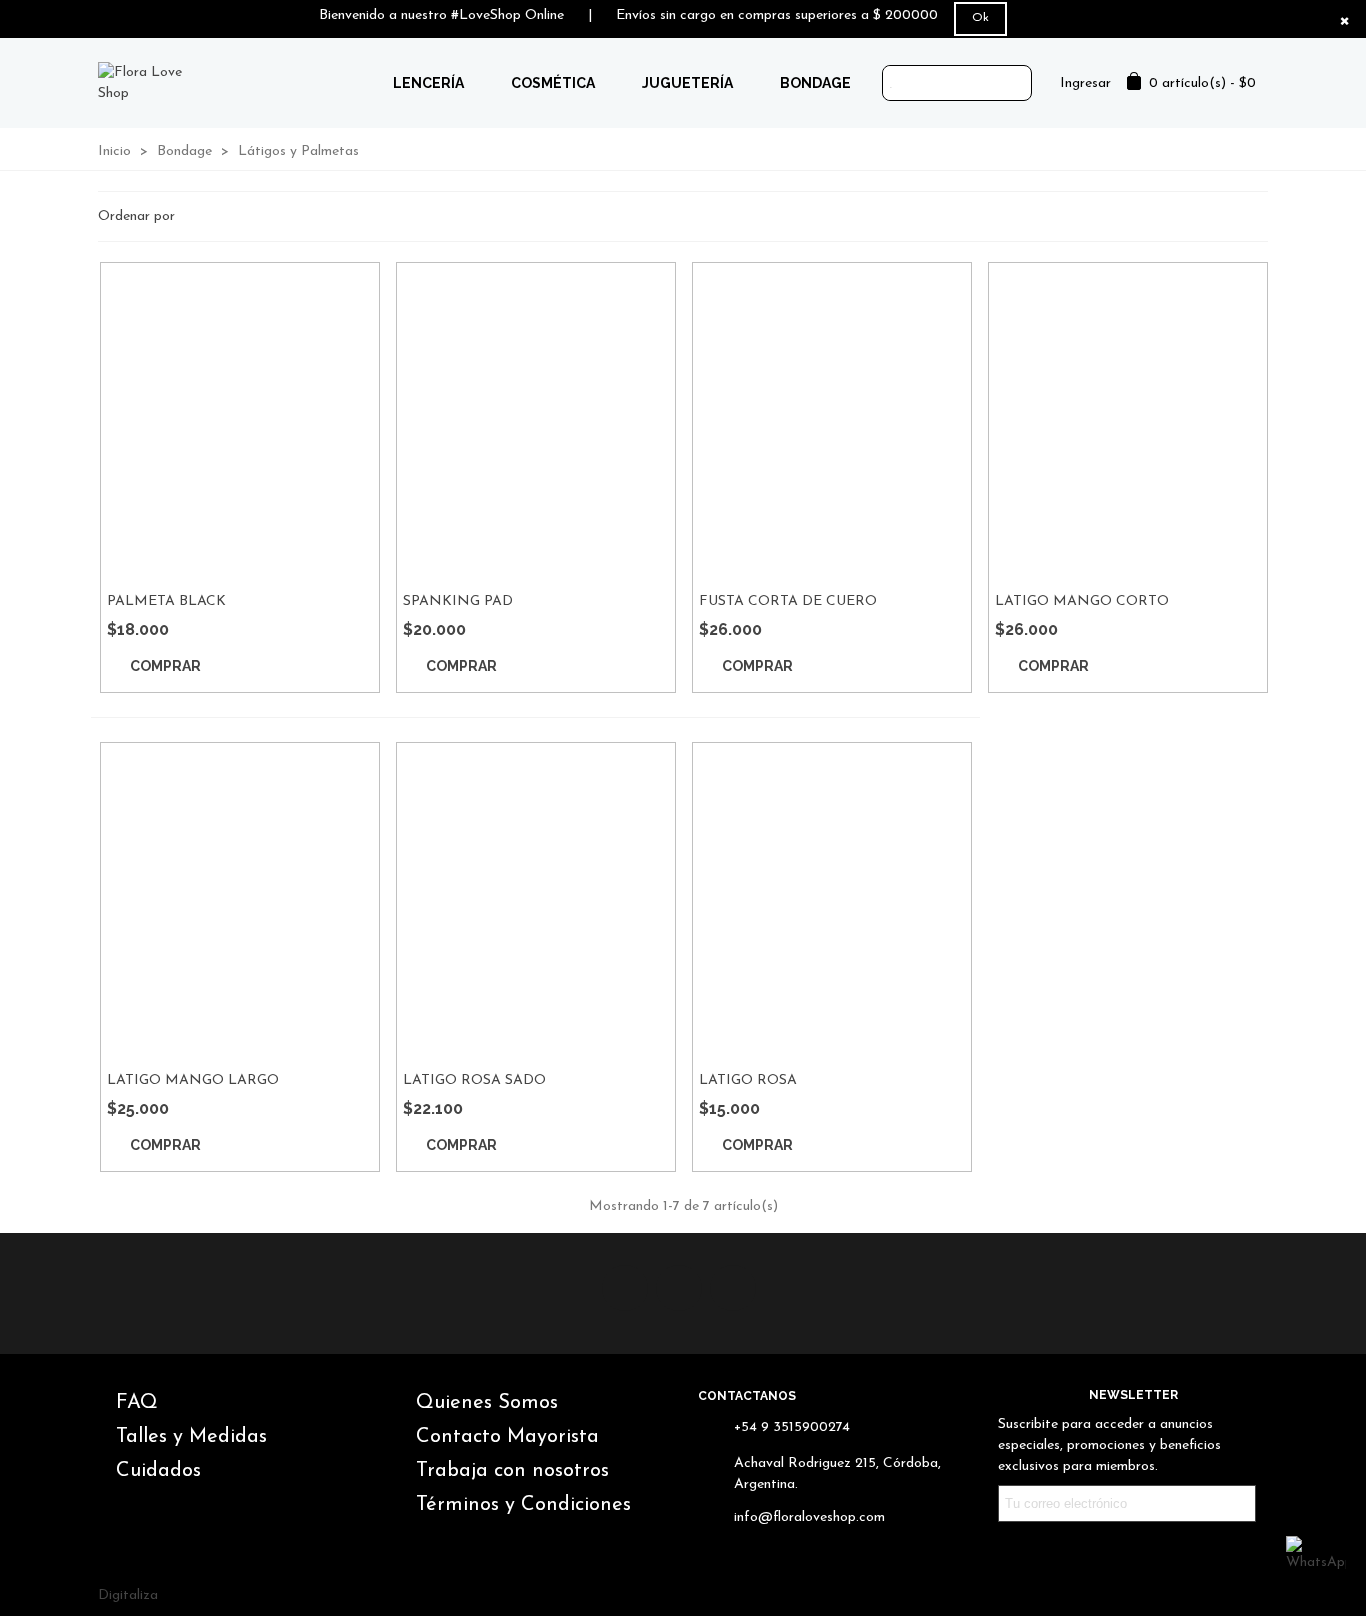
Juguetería (687, 83)
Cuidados (158, 1471)
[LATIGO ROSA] (832, 902)
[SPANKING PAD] (536, 422)
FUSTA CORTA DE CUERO (788, 601)
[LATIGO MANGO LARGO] (240, 902)
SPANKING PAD (458, 601)
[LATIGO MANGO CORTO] (1128, 422)
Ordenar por (138, 216)
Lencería (428, 83)
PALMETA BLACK (166, 601)
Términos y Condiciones (523, 1505)
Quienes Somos (487, 1403)
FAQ (137, 1403)
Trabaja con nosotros (512, 1471)
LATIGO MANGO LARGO (193, 1080)
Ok (980, 18)
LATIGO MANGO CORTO (1082, 601)
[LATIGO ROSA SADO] (536, 902)
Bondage (815, 83)
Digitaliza (128, 1595)
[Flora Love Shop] (154, 83)
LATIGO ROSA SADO (474, 1080)
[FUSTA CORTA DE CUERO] (832, 422)
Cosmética (553, 83)
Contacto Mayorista (507, 1437)
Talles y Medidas (191, 1437)
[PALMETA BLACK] (240, 422)
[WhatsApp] (1316, 1566)
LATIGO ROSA (748, 1080)
